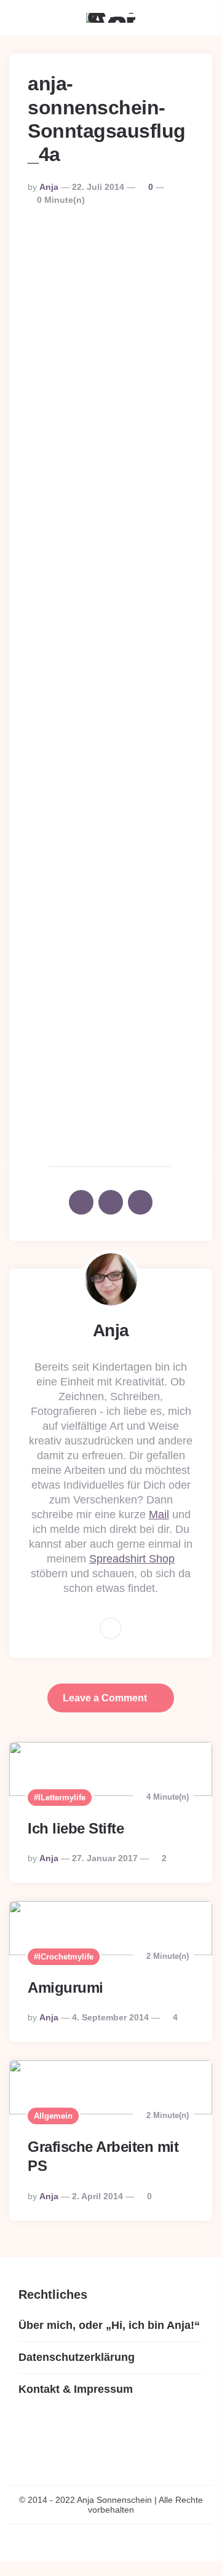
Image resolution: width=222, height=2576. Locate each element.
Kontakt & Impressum (76, 2389)
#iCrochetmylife (64, 1957)
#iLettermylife (60, 1798)
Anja (49, 187)
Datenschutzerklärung (77, 2357)
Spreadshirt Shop (132, 1559)
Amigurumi (65, 1987)
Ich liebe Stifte (76, 1828)
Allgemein (53, 2116)
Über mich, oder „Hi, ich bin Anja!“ (109, 2325)
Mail (159, 1514)
